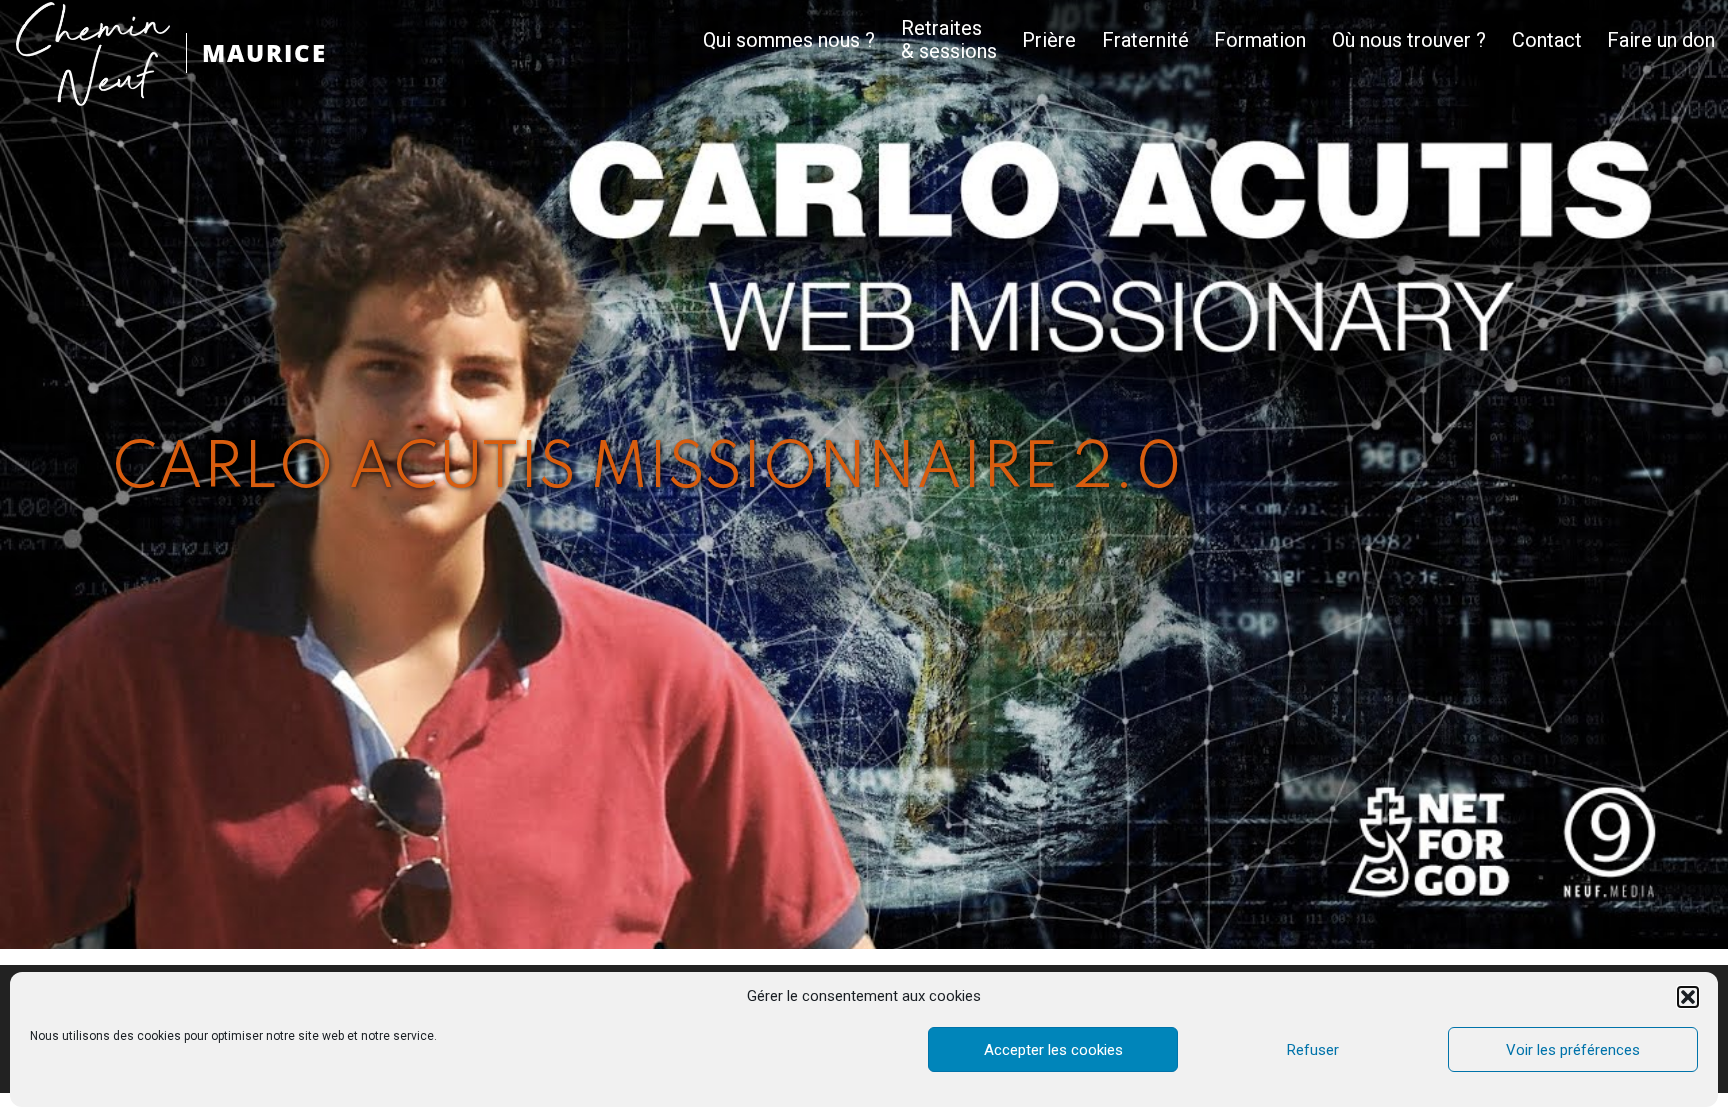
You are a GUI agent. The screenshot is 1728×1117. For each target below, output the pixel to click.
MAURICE (264, 52)
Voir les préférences (1573, 1050)
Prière (1049, 40)
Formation (1260, 40)
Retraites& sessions (949, 40)
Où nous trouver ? (1409, 40)
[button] (1688, 997)
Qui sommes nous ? (789, 40)
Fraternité (1145, 40)
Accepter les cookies (1053, 1050)
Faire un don (1661, 40)
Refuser (1313, 1050)
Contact (1547, 40)
